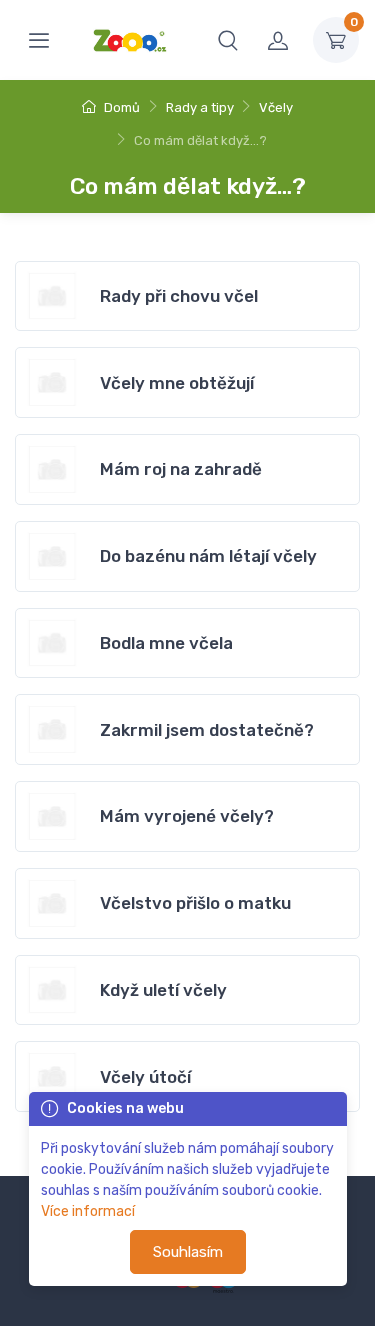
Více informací (88, 1211)
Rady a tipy (200, 107)
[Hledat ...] (228, 40)
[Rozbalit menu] (39, 40)
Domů (120, 107)
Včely (276, 107)
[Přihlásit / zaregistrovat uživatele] (278, 40)
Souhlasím (188, 1252)
